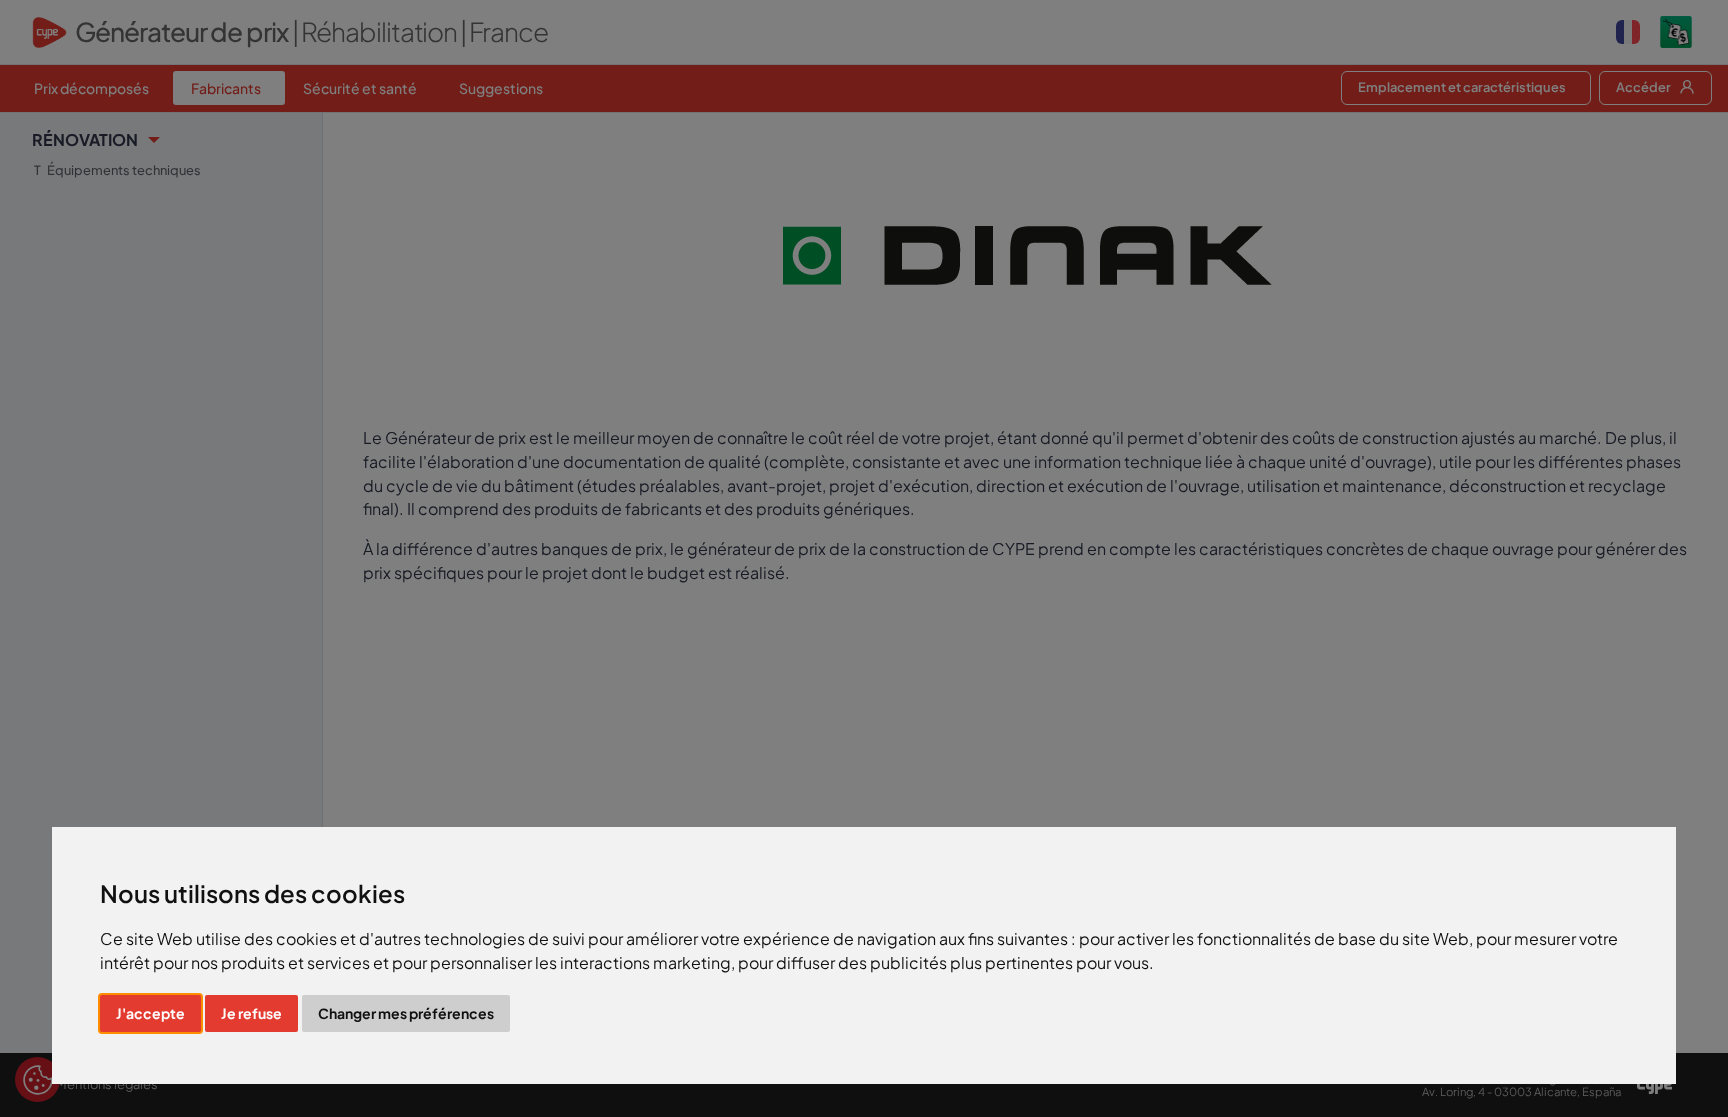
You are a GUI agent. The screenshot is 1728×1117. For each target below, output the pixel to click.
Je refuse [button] (251, 1013)
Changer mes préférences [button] (406, 1013)
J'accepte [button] (150, 1013)
